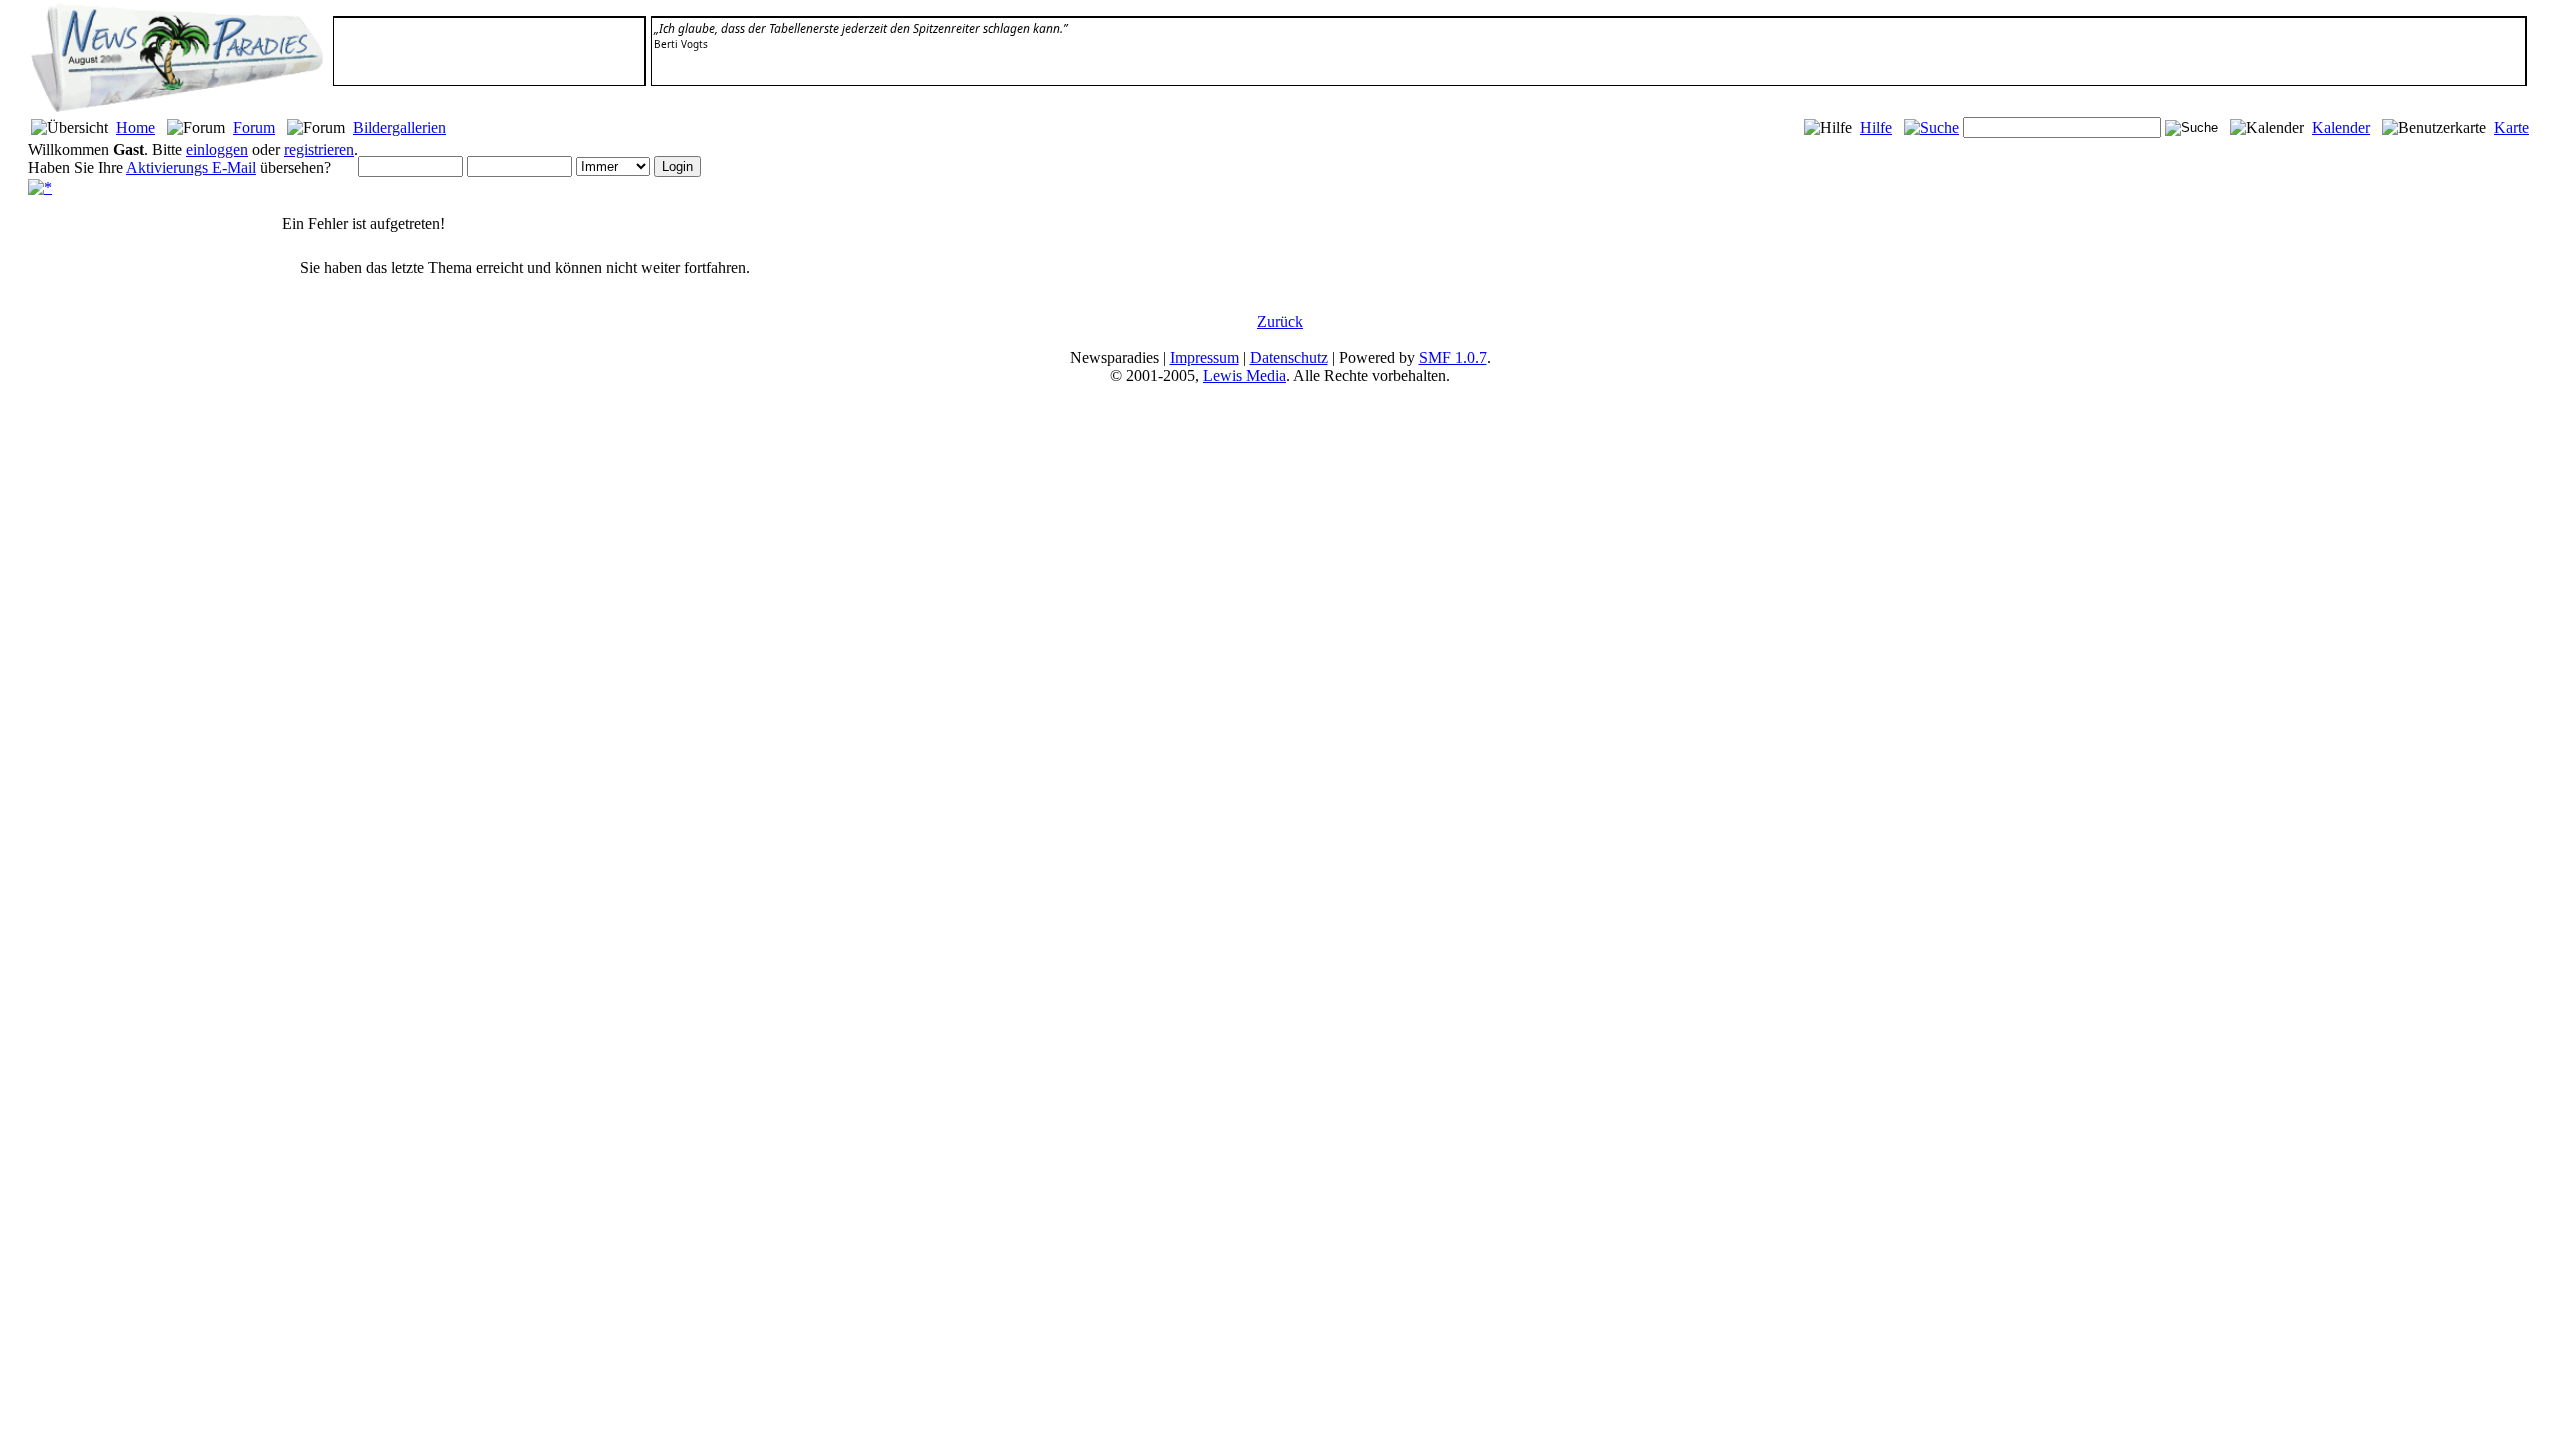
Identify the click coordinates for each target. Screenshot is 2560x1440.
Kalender (2341, 127)
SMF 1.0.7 (1453, 357)
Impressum (1204, 357)
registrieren (319, 149)
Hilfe (1876, 127)
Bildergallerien (399, 127)
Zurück (1280, 321)
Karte (2511, 127)
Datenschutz (1289, 357)
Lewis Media (1244, 375)
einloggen (217, 149)
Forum (254, 127)
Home (135, 127)
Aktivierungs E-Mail (191, 167)
